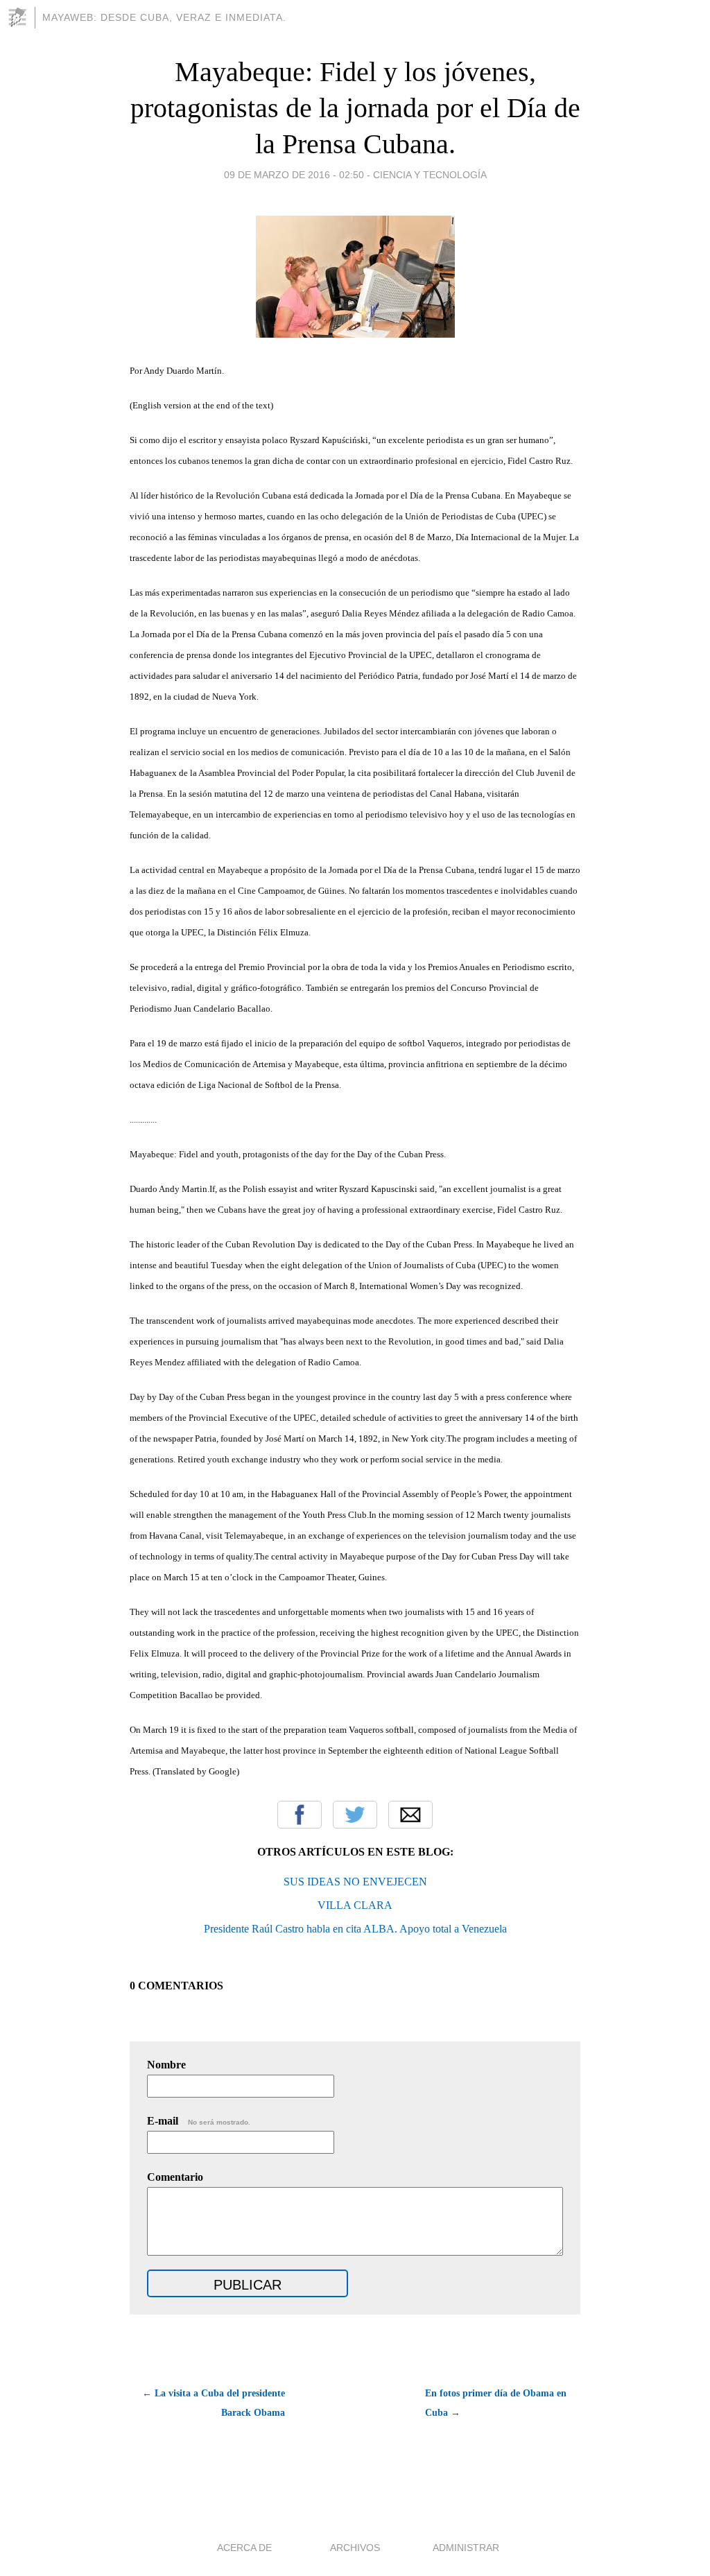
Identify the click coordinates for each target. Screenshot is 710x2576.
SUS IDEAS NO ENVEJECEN (355, 1882)
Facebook (300, 1815)
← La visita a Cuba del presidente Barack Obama (214, 2403)
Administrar (466, 2548)
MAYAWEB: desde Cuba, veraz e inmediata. (164, 17)
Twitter (355, 1815)
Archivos (355, 2548)
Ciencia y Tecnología (430, 175)
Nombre (166, 2065)
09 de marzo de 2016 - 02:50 (294, 175)
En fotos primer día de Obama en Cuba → (496, 2403)
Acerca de (244, 2548)
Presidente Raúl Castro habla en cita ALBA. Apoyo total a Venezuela (355, 1929)
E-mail (199, 2121)
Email (410, 1815)
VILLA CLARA (355, 1905)
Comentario (175, 2177)
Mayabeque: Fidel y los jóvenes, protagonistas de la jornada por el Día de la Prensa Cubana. (355, 108)
